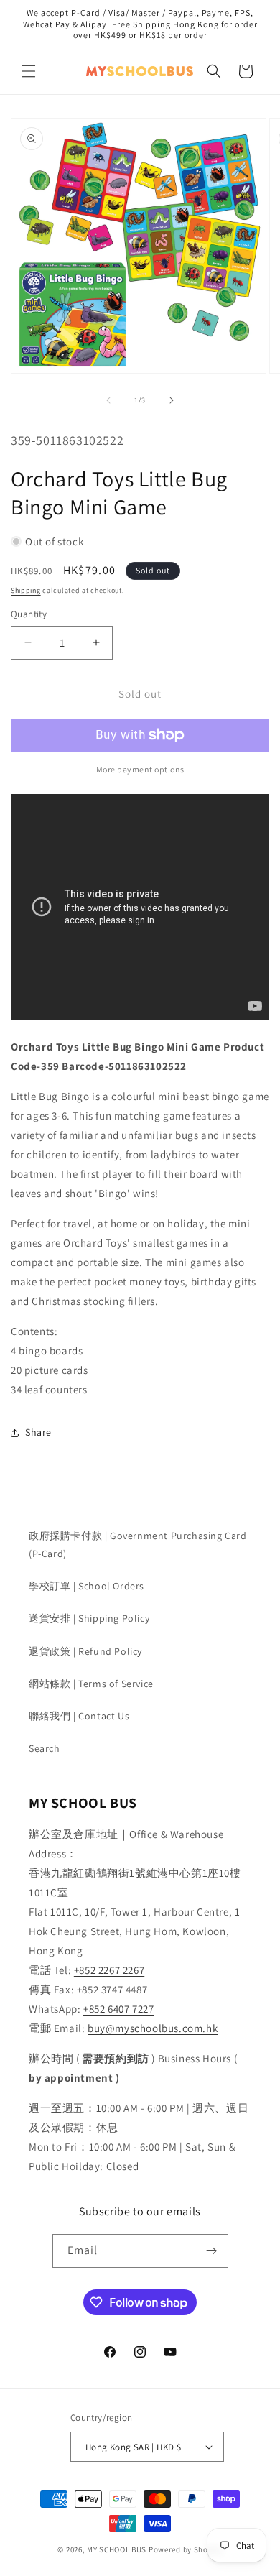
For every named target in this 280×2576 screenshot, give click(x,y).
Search (45, 1748)
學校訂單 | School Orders (87, 1586)
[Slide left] (108, 400)
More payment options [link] (140, 769)
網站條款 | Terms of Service (91, 1684)
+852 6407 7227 (118, 2009)
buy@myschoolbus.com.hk (153, 2028)
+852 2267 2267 (109, 1970)
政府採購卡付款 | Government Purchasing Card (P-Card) (138, 1545)
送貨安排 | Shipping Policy (89, 1618)
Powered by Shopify (186, 2549)
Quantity (29, 614)
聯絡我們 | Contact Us (79, 1716)
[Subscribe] (212, 2251)
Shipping (26, 590)
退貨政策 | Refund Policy (85, 1651)
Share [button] (38, 1432)
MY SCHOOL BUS (117, 2549)
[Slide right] (172, 400)
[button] (29, 71)
